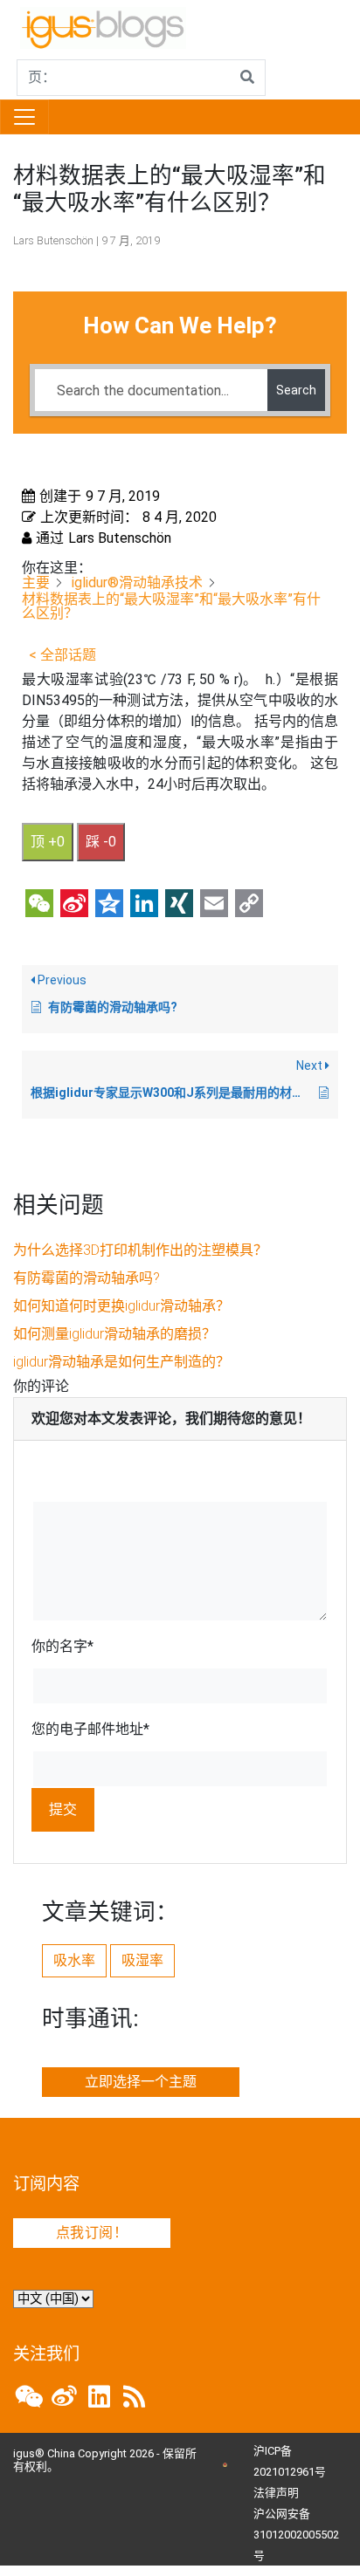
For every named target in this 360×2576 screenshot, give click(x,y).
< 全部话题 (62, 655)
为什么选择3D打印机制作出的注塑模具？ (140, 1250)
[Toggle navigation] (24, 117)
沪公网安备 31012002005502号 (296, 2535)
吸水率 (74, 1960)
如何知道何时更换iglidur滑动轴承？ (121, 1306)
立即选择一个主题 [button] (141, 2082)
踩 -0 (101, 842)
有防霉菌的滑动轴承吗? (87, 1278)
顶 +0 (48, 842)
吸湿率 (142, 1960)
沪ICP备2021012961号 (290, 2461)
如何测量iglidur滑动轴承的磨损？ (114, 1334)
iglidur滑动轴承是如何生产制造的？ (121, 1362)
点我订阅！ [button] (92, 2233)
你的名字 (62, 1646)
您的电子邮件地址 (90, 1729)
